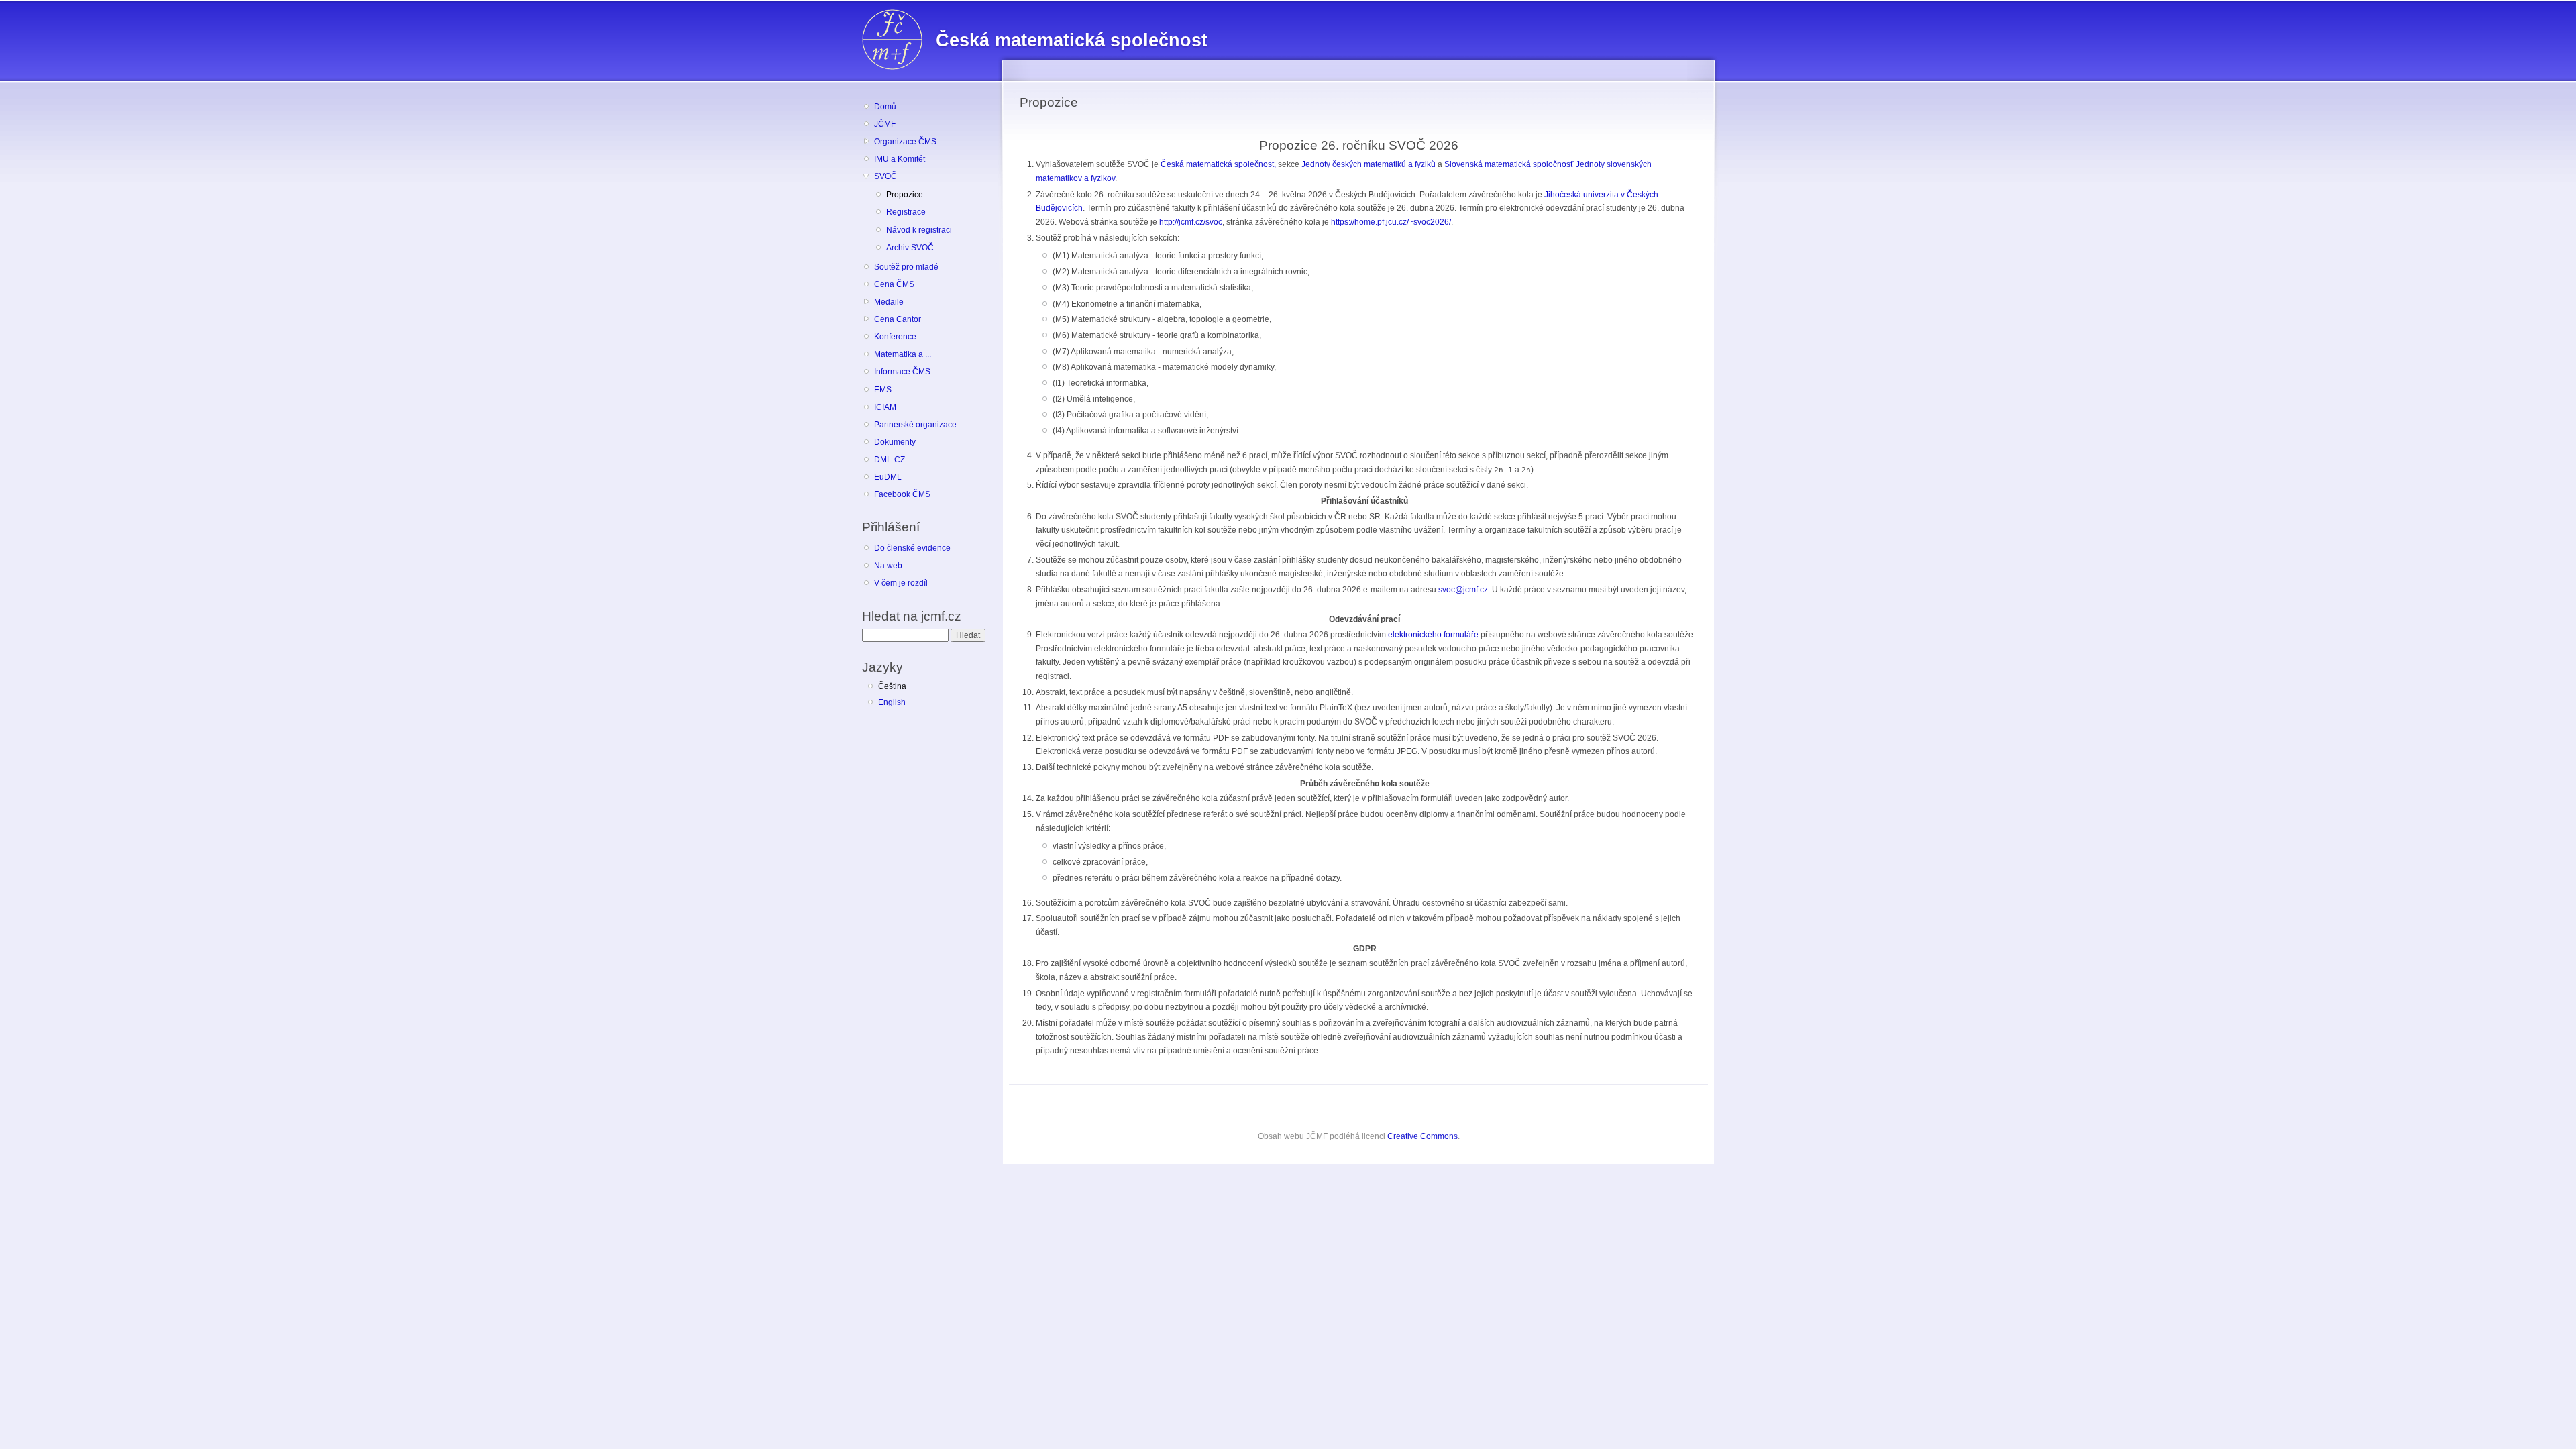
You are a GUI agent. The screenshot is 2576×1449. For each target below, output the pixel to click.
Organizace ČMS (905, 142)
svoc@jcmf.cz (1463, 590)
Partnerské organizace (915, 425)
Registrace (906, 212)
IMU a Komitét (900, 159)
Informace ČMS (902, 372)
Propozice (905, 195)
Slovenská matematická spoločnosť (1509, 164)
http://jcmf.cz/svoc (1191, 222)
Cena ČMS (894, 284)
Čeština (892, 686)
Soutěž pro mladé (906, 267)
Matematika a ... (903, 354)
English (892, 702)
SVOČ (885, 176)
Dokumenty (895, 442)
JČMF (885, 124)
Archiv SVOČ (910, 248)
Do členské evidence (912, 548)
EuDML (888, 477)
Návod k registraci (919, 230)
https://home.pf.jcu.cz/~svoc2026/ (1391, 222)
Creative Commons (1423, 1136)
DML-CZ (890, 460)
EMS (883, 390)
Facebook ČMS (902, 494)
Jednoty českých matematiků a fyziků (1368, 164)
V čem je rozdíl (901, 583)
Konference (895, 337)
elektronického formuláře (1433, 635)
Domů (885, 107)
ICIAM (885, 407)
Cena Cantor (898, 319)
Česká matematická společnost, (1218, 164)
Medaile (889, 302)
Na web (888, 566)
